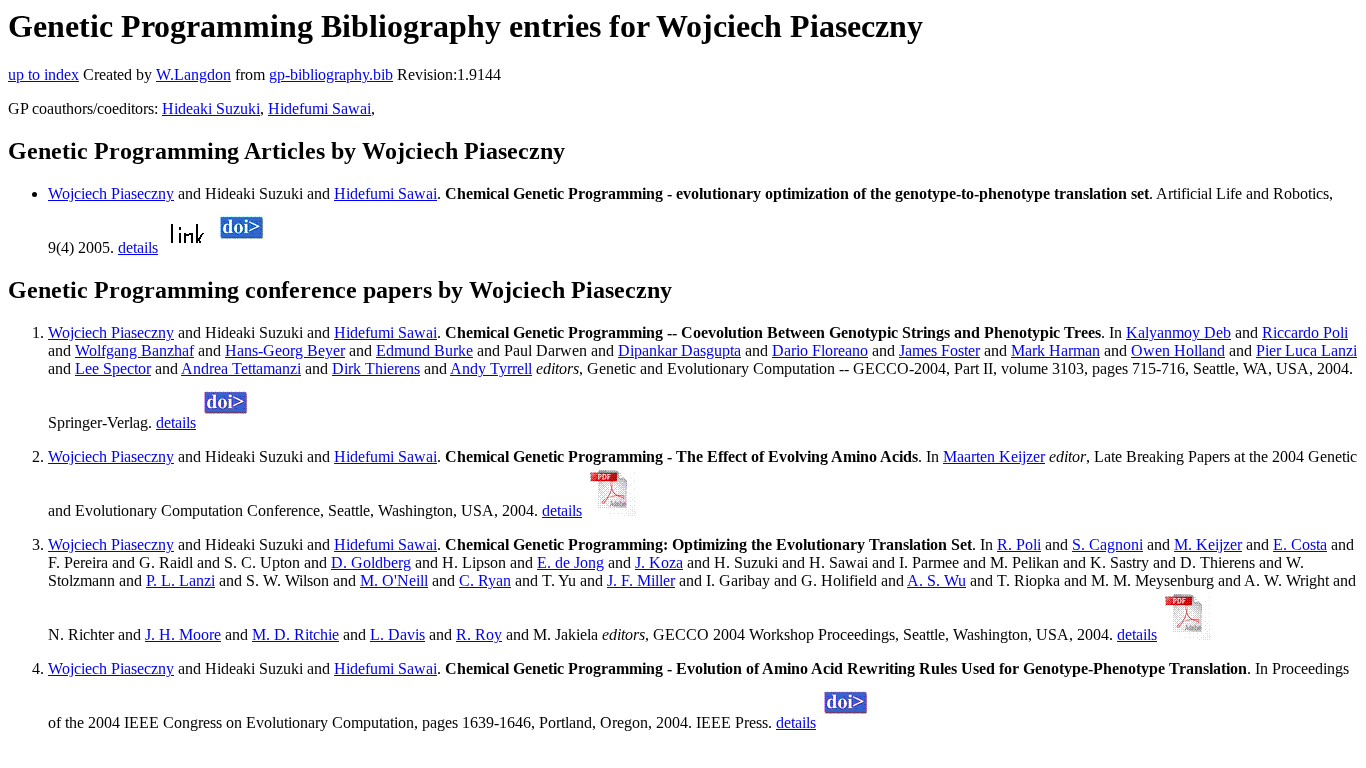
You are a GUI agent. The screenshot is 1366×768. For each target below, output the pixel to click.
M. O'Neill (394, 580)
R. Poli (1019, 544)
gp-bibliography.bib (331, 74)
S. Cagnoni (1107, 544)
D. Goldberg (371, 562)
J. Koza (659, 562)
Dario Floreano (820, 350)
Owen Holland (1178, 350)
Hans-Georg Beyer (285, 350)
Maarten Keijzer (994, 456)
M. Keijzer (1208, 544)
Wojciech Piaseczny (111, 193)
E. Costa (1300, 544)
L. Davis (397, 634)
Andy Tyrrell (491, 368)
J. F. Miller (641, 580)
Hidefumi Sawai (319, 108)
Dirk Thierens (376, 368)
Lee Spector (113, 368)
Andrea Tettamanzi (241, 368)
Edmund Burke (424, 350)
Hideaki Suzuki (211, 108)
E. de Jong (570, 562)
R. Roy (479, 634)
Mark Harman (1055, 350)
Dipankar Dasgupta (679, 350)
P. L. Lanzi (180, 580)
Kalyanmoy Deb (1178, 332)
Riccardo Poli (1305, 332)
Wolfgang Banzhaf (134, 350)
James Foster (939, 350)
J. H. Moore (183, 634)
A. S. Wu (936, 580)
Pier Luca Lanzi (1306, 350)
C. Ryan (485, 580)
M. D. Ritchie (295, 634)
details (138, 247)
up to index (43, 74)
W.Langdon (193, 74)
